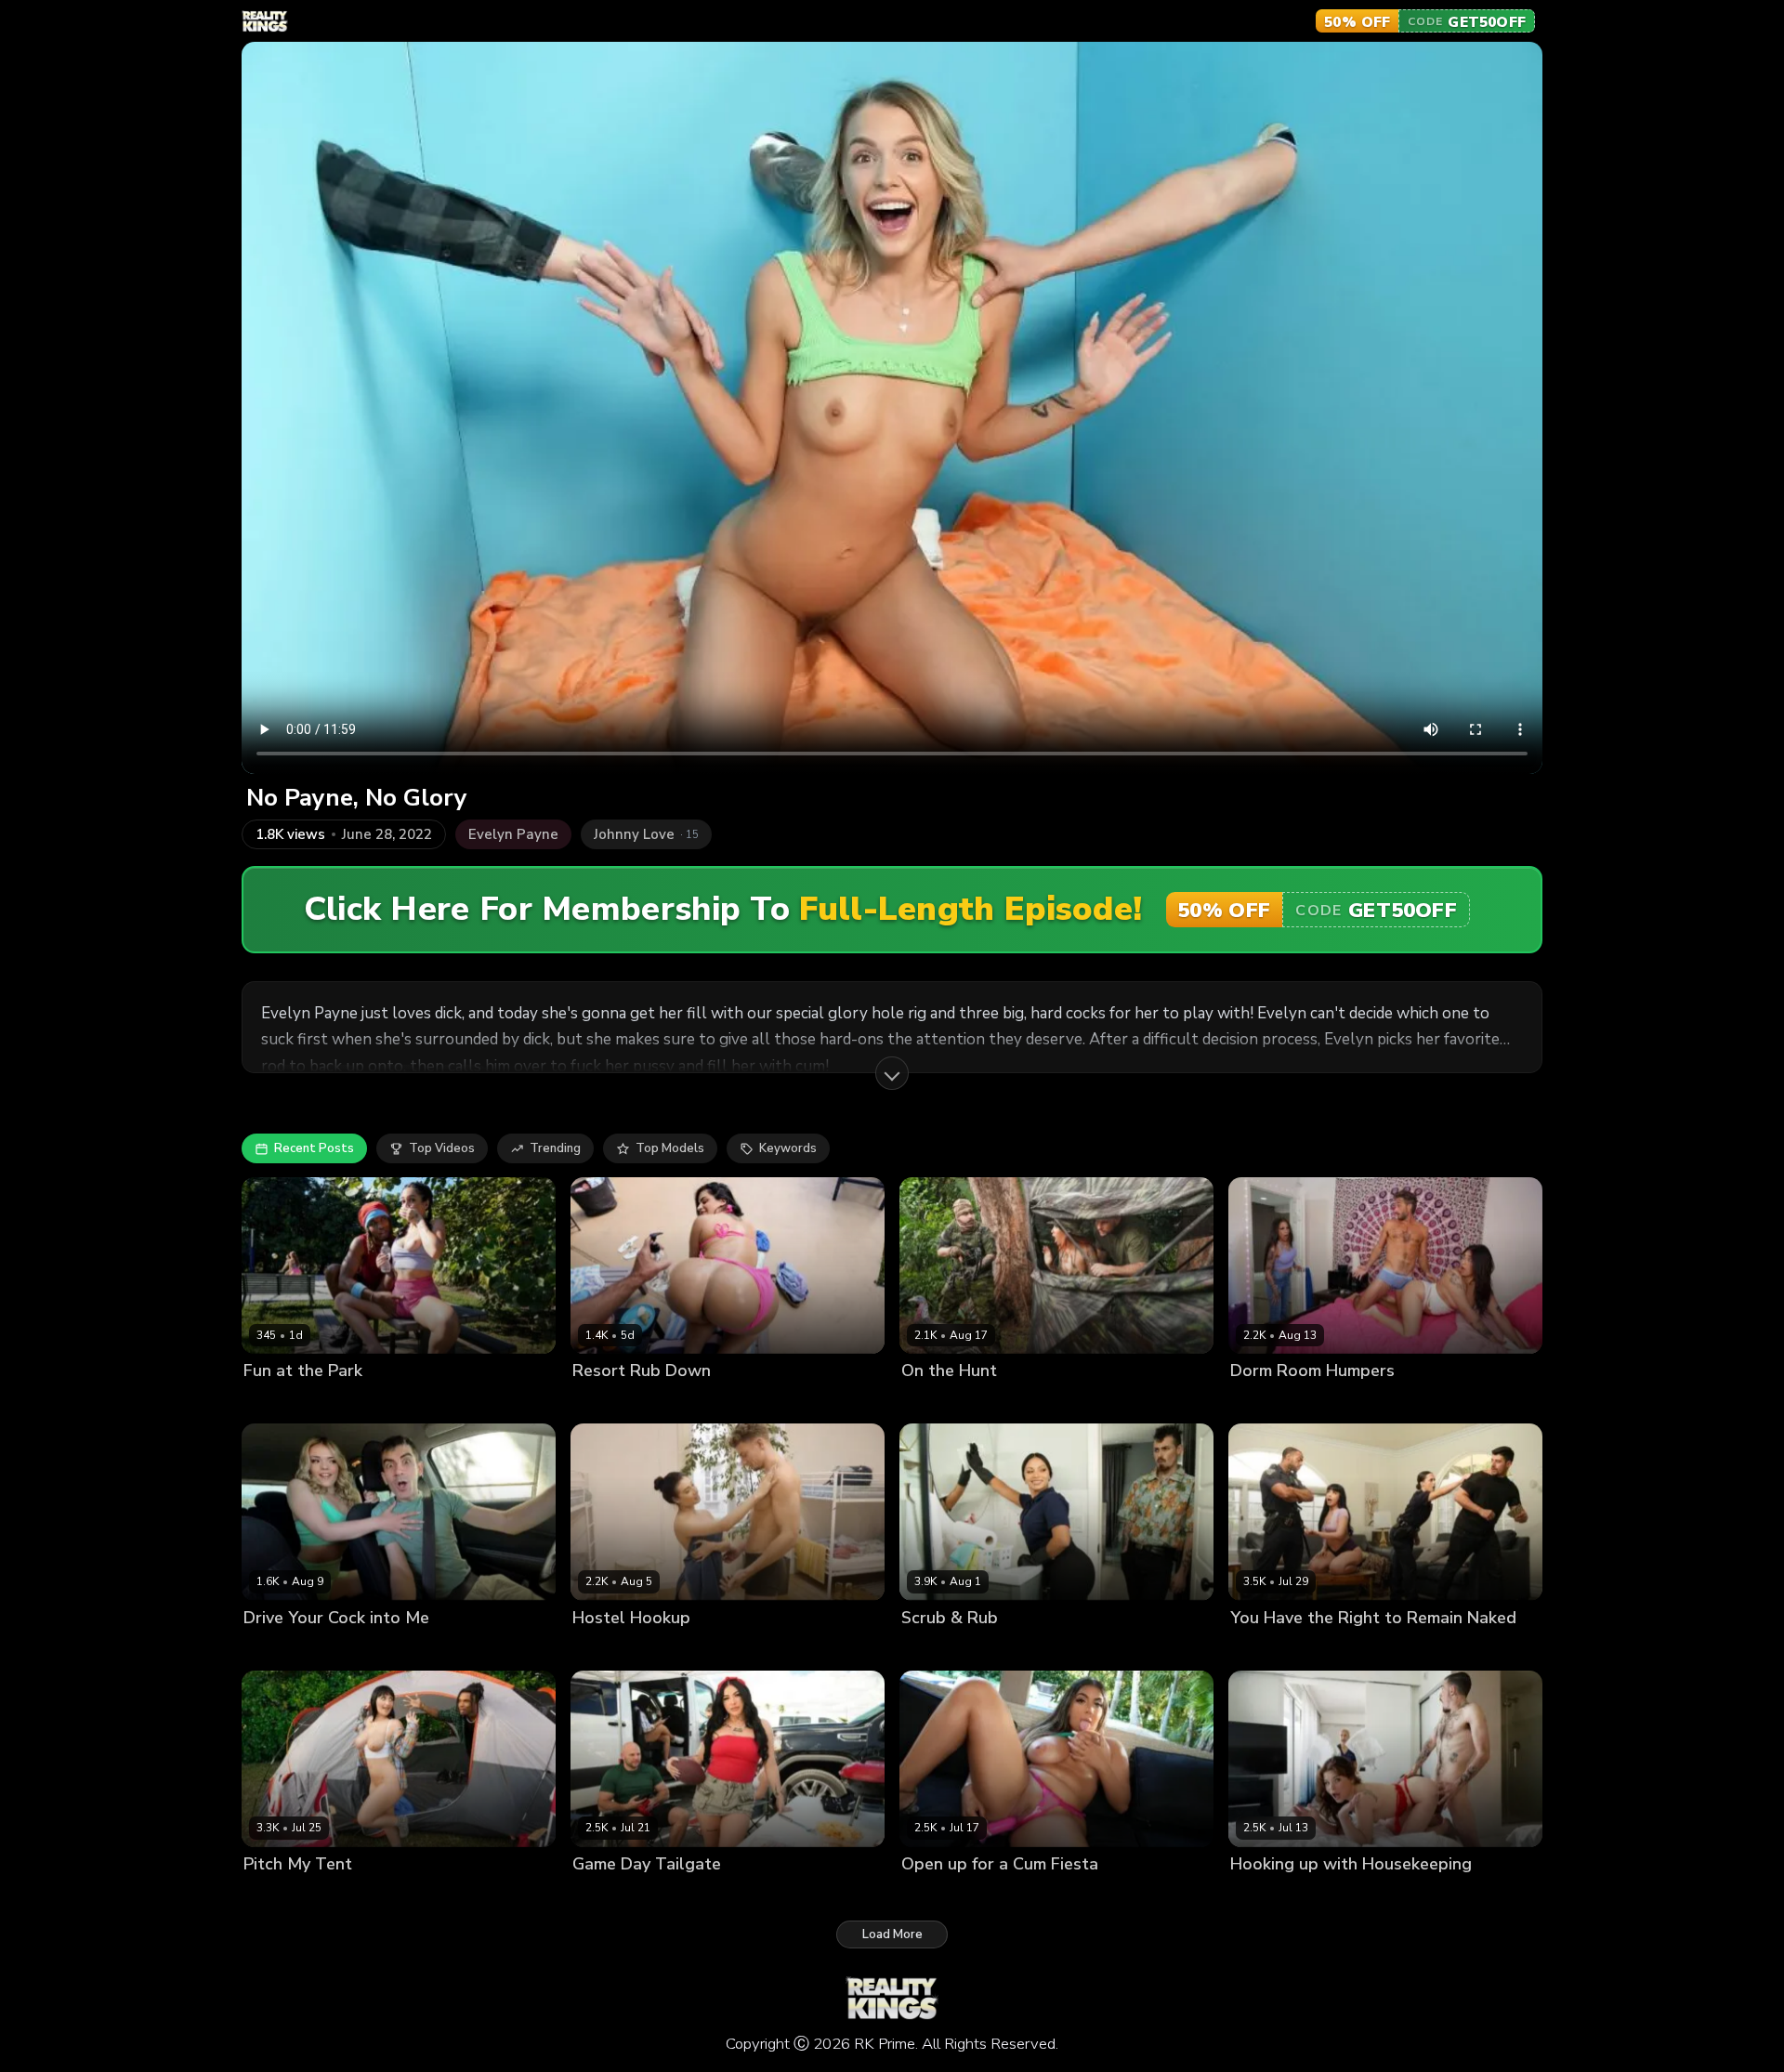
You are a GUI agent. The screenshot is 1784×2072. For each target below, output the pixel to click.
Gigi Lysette (936, 1895)
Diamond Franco (620, 1895)
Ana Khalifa (1265, 1403)
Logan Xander (1040, 1649)
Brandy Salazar (947, 1649)
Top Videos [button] (442, 1148)
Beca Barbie (1266, 1649)
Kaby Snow (332, 1403)
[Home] (265, 21)
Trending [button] (555, 1148)
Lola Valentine (1273, 1895)
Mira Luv (268, 1403)
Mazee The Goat (1358, 1649)
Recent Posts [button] (314, 1148)
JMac (981, 1403)
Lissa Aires (604, 1403)
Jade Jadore (277, 1649)
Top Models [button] (670, 1148)
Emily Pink (602, 1649)
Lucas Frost (677, 1403)
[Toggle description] (892, 1073)
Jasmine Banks (1348, 1403)
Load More (892, 1934)
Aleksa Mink (279, 1895)
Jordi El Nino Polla (370, 1649)
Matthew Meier (682, 1649)
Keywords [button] (788, 1148)
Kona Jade (931, 1403)
